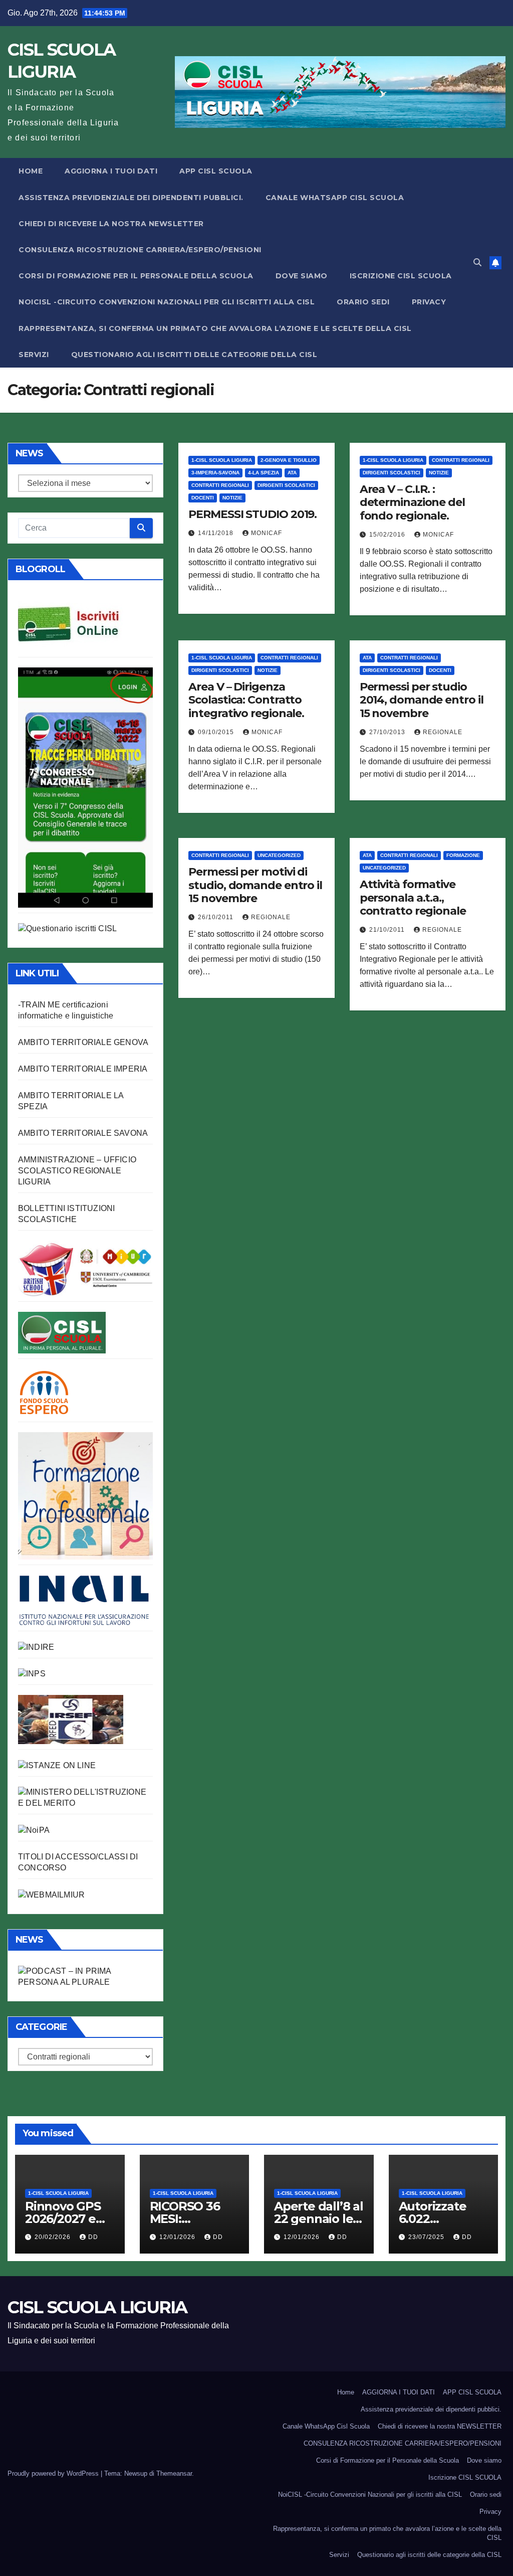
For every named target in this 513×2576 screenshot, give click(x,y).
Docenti (203, 498)
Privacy (429, 302)
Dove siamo (302, 276)
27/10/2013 (388, 732)
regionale (443, 732)
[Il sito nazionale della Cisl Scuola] (62, 1332)
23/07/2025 (427, 2237)
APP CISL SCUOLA (216, 171)
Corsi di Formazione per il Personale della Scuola (136, 276)
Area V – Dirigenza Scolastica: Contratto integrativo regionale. (246, 700)
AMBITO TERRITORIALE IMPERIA (83, 1069)
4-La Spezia (264, 473)
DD (93, 2237)
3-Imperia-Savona (215, 473)
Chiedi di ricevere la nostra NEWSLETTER (111, 224)
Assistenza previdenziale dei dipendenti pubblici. (131, 198)
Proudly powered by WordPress (54, 2473)
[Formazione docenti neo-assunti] (36, 1647)
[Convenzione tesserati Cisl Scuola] (85, 1268)
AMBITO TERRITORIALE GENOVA (83, 1042)
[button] (477, 263)
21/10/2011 (388, 930)
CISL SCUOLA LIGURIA (97, 2307)
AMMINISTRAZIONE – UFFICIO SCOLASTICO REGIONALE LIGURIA (77, 1171)
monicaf (267, 533)
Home (31, 171)
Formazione (463, 855)
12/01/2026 (178, 2237)
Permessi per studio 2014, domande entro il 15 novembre (422, 700)
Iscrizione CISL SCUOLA (401, 276)
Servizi (34, 355)
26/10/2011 (217, 917)
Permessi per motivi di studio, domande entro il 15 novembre (255, 885)
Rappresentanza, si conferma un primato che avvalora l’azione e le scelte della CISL (215, 328)
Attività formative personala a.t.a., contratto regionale (413, 898)
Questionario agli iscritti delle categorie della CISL (194, 355)
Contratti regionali (220, 485)
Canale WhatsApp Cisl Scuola (335, 198)
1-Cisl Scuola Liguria (222, 460)
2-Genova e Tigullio (289, 460)
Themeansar (174, 2473)
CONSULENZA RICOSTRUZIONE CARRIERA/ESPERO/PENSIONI (140, 250)
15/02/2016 (388, 535)
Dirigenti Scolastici (286, 485)
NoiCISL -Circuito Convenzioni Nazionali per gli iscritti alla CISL (167, 302)
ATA (292, 473)
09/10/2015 (217, 732)
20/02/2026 (54, 2237)
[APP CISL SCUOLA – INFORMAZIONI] (85, 787)
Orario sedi (363, 302)
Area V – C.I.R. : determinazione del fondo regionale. (412, 502)
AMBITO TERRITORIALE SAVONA (83, 1133)
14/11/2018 (217, 533)
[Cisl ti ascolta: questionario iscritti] (67, 928)
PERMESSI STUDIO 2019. (252, 514)
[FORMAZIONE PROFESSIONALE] (85, 1495)
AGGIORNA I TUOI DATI (111, 171)
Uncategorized (279, 855)
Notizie (232, 498)
